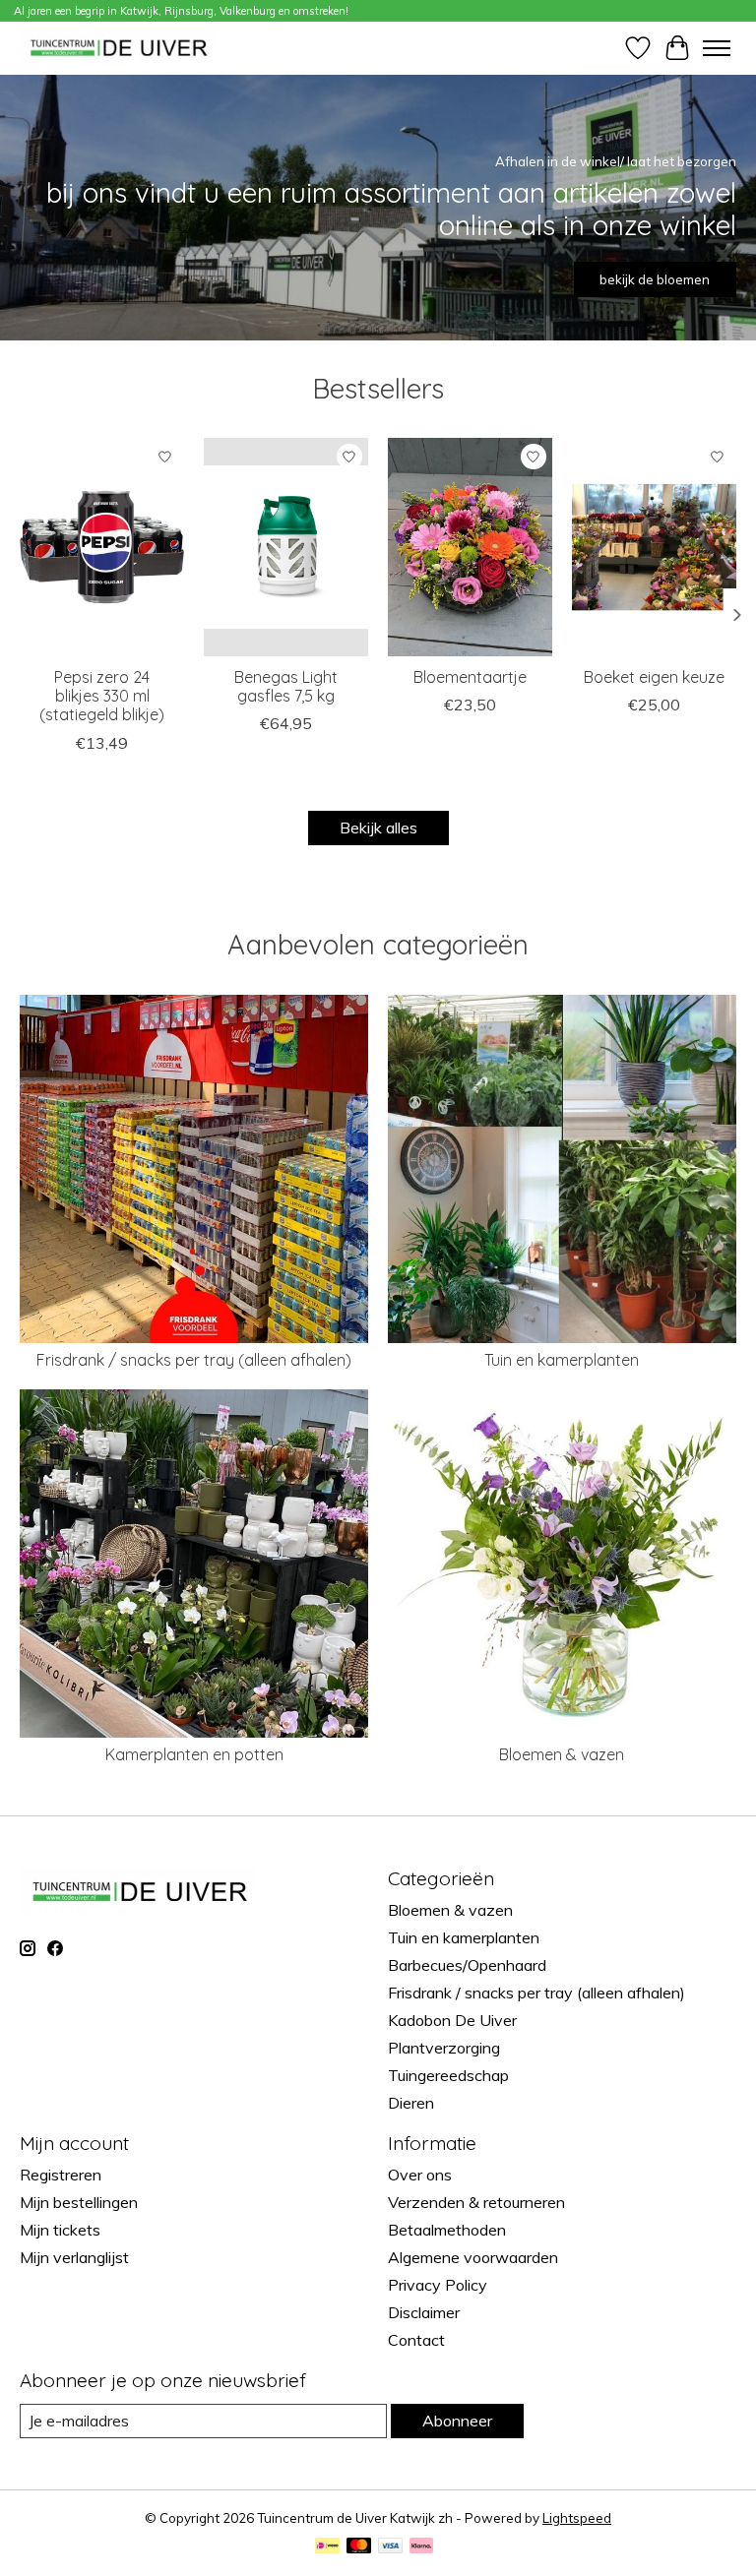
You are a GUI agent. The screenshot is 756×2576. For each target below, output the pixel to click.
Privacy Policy (438, 2285)
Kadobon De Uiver (452, 2020)
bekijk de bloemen (655, 279)
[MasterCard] (359, 2547)
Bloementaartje (470, 677)
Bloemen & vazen (562, 1754)
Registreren (61, 2175)
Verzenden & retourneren (476, 2202)
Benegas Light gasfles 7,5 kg (286, 686)
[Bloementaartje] (470, 547)
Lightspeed (577, 2518)
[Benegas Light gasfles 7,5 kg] (286, 547)
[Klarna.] (421, 2547)
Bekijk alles (378, 828)
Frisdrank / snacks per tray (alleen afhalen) (194, 1360)
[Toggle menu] (717, 48)
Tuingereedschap (448, 2075)
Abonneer (457, 2421)
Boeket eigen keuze (654, 677)
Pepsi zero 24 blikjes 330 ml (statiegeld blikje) (102, 696)
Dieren (411, 2103)
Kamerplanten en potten (194, 1754)
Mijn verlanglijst (74, 2257)
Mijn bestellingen (79, 2202)
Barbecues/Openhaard (467, 1965)
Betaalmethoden (447, 2230)
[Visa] (391, 2547)
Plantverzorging (444, 2048)
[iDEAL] (327, 2547)
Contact (416, 2340)
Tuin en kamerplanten (562, 1360)
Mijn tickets (60, 2230)
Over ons (420, 2175)
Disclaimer (424, 2312)
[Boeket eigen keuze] (654, 547)
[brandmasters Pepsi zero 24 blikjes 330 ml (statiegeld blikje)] (102, 547)
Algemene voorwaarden (473, 2257)
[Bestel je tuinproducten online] (119, 48)
